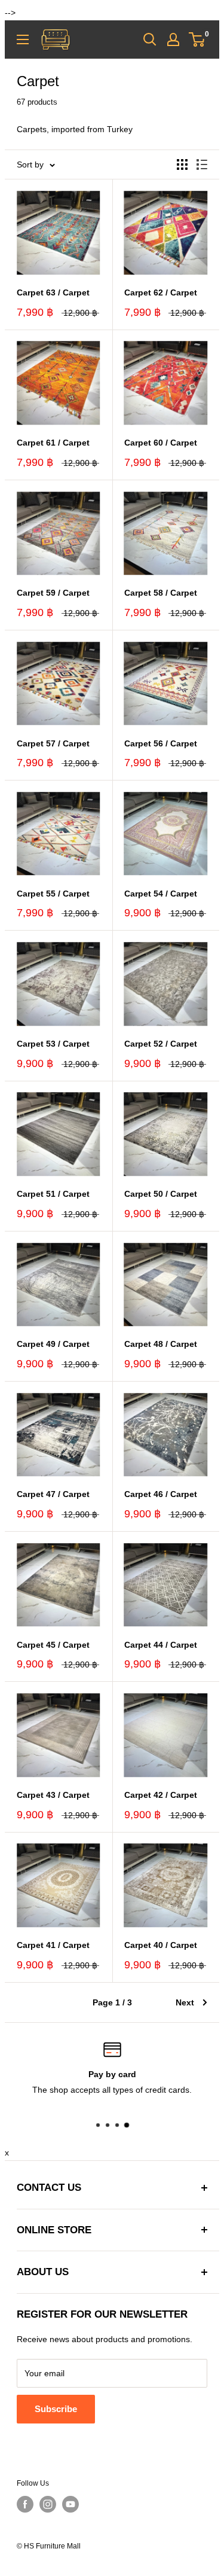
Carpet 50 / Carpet (161, 1194)
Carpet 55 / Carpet (53, 894)
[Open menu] (23, 39)
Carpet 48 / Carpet (161, 1344)
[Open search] (150, 39)
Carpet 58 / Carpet (161, 593)
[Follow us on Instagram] (48, 2504)
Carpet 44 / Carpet (161, 1645)
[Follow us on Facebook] (25, 2504)
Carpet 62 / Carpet (161, 292)
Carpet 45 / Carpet (53, 1645)
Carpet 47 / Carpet (53, 1494)
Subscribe (56, 2409)
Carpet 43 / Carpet (53, 1795)
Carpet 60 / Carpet (161, 443)
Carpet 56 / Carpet (161, 743)
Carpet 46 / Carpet (161, 1494)
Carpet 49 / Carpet (53, 1344)
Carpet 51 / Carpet (53, 1194)
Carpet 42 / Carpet (161, 1795)
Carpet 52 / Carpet (161, 1044)
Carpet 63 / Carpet (53, 292)
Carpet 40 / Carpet (161, 1945)
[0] (197, 39)
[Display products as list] (202, 164)
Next (185, 2002)
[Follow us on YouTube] (70, 2504)
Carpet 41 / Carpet (53, 1945)
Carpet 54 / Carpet (161, 894)
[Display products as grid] (182, 164)
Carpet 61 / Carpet (53, 443)
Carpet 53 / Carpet (53, 1044)
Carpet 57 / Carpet (53, 743)
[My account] (173, 39)
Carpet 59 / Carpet (53, 593)
